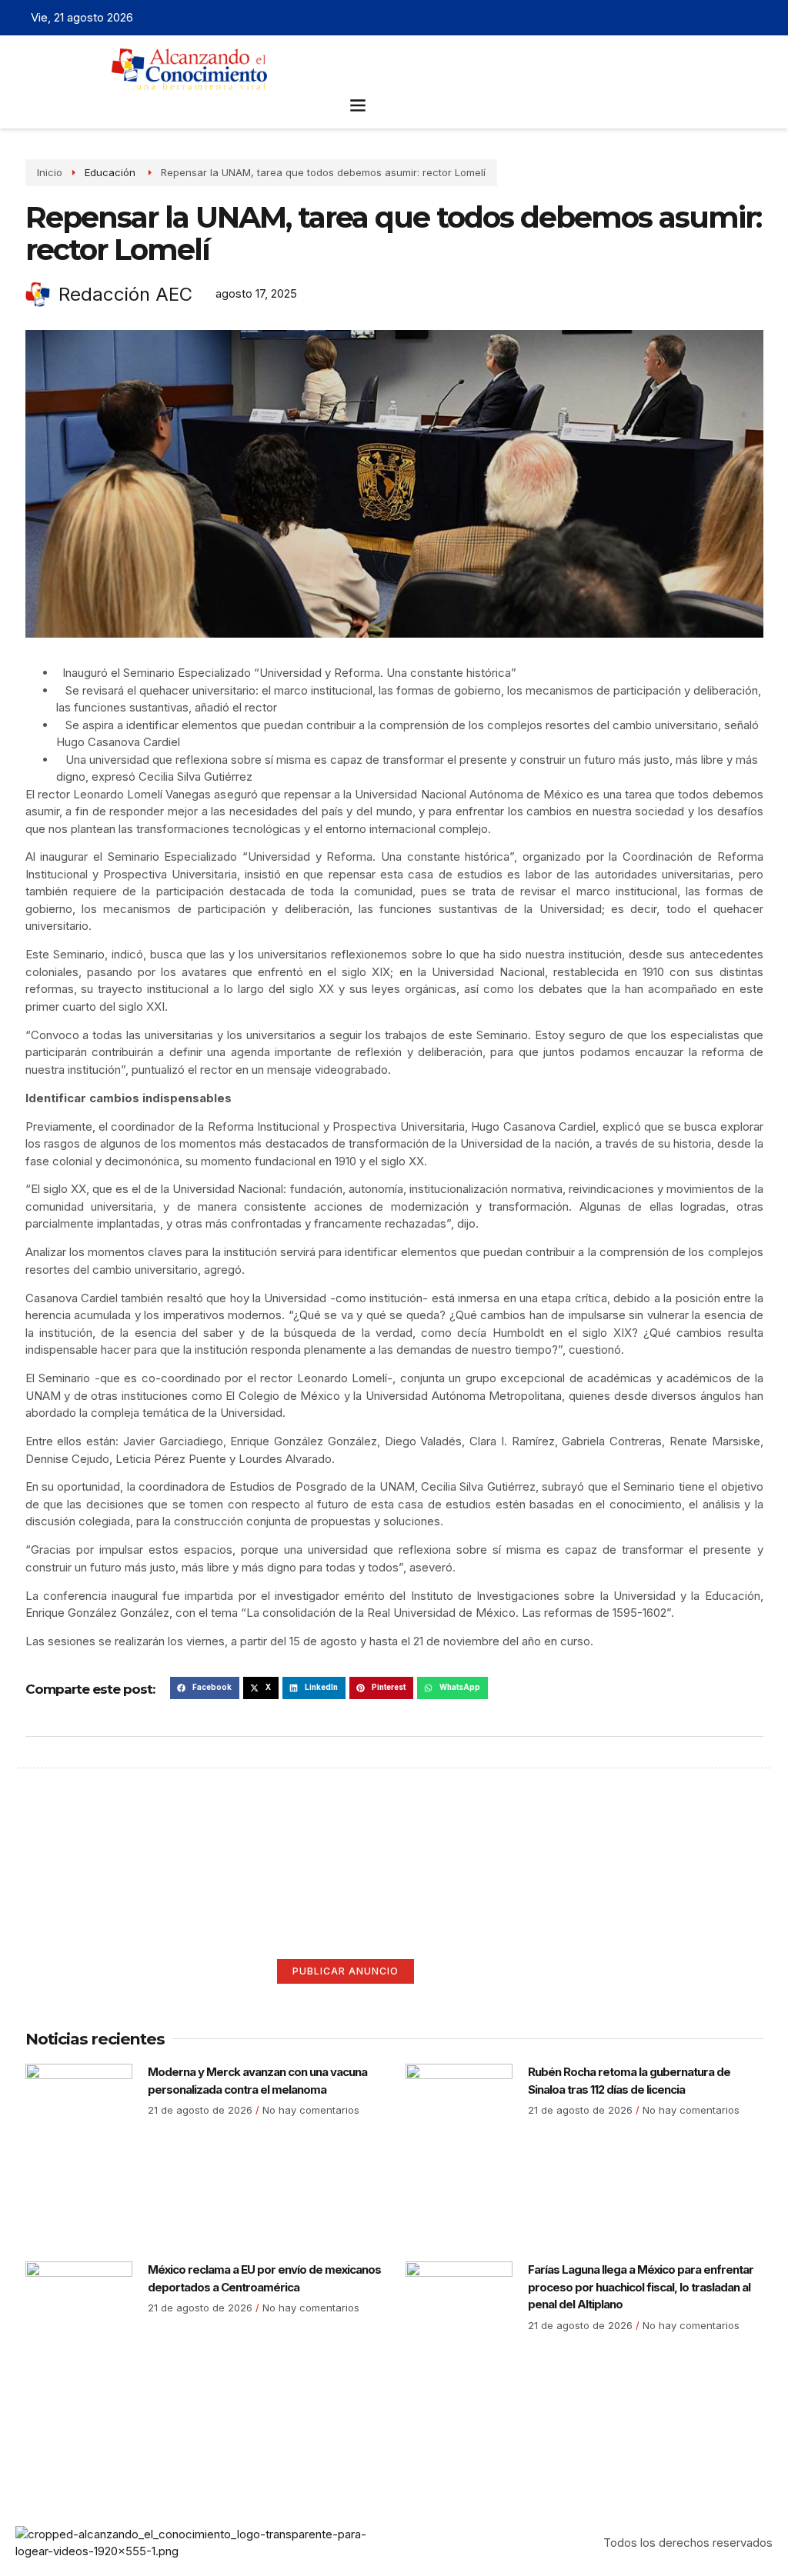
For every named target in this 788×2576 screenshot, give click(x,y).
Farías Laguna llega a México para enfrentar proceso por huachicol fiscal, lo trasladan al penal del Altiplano (641, 2287)
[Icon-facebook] (691, 18)
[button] (358, 104)
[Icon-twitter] (715, 18)
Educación (112, 172)
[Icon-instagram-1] (739, 18)
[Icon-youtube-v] (763, 18)
